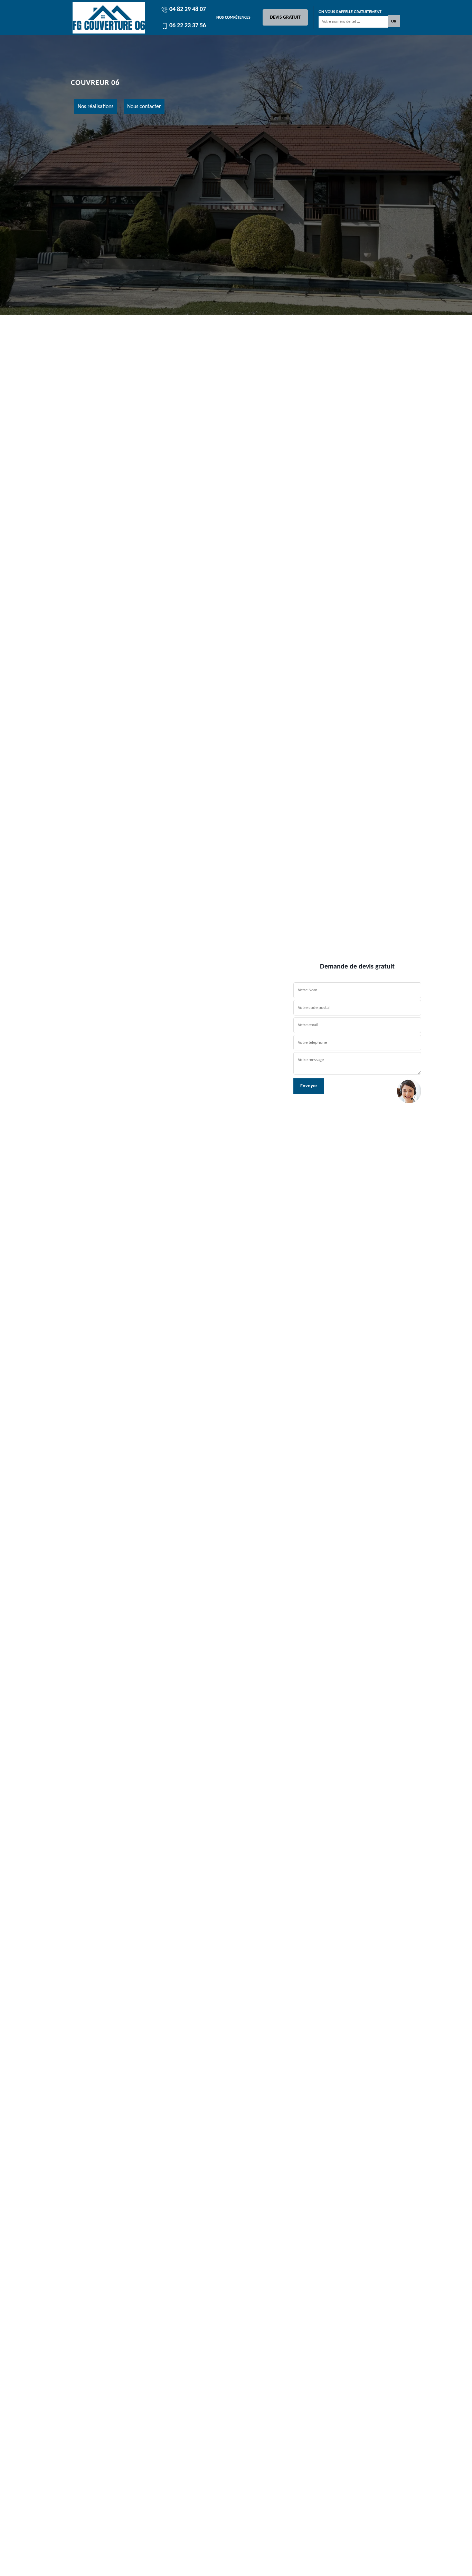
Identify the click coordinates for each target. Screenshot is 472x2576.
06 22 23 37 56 (187, 26)
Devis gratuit (285, 17)
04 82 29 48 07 (187, 9)
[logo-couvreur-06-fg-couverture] (109, 18)
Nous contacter (144, 107)
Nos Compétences (233, 18)
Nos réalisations (96, 107)
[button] (35, 1288)
